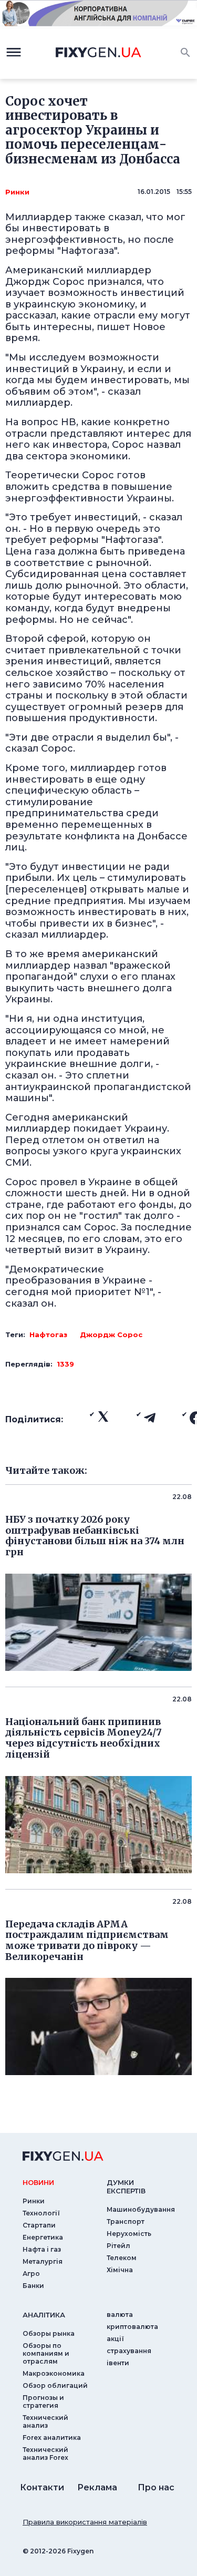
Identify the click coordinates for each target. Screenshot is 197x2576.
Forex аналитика (52, 2438)
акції (115, 2339)
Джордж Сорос (111, 1335)
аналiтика (44, 2315)
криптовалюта (132, 2327)
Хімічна (120, 2270)
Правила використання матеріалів (85, 2522)
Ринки (17, 192)
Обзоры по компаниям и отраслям (46, 2353)
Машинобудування (141, 2209)
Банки (33, 2286)
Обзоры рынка (49, 2333)
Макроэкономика (54, 2373)
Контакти (42, 2487)
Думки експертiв (126, 2187)
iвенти (118, 2363)
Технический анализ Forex (45, 2454)
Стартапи (39, 2225)
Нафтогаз (48, 1335)
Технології (41, 2213)
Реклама (97, 2487)
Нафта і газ (42, 2249)
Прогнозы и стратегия (43, 2401)
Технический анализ (45, 2421)
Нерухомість (129, 2234)
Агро (31, 2274)
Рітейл (118, 2246)
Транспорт (126, 2221)
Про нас (156, 2487)
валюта (120, 2315)
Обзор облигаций (55, 2385)
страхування (129, 2351)
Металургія (43, 2261)
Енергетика (43, 2237)
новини (38, 2182)
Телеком (122, 2258)
